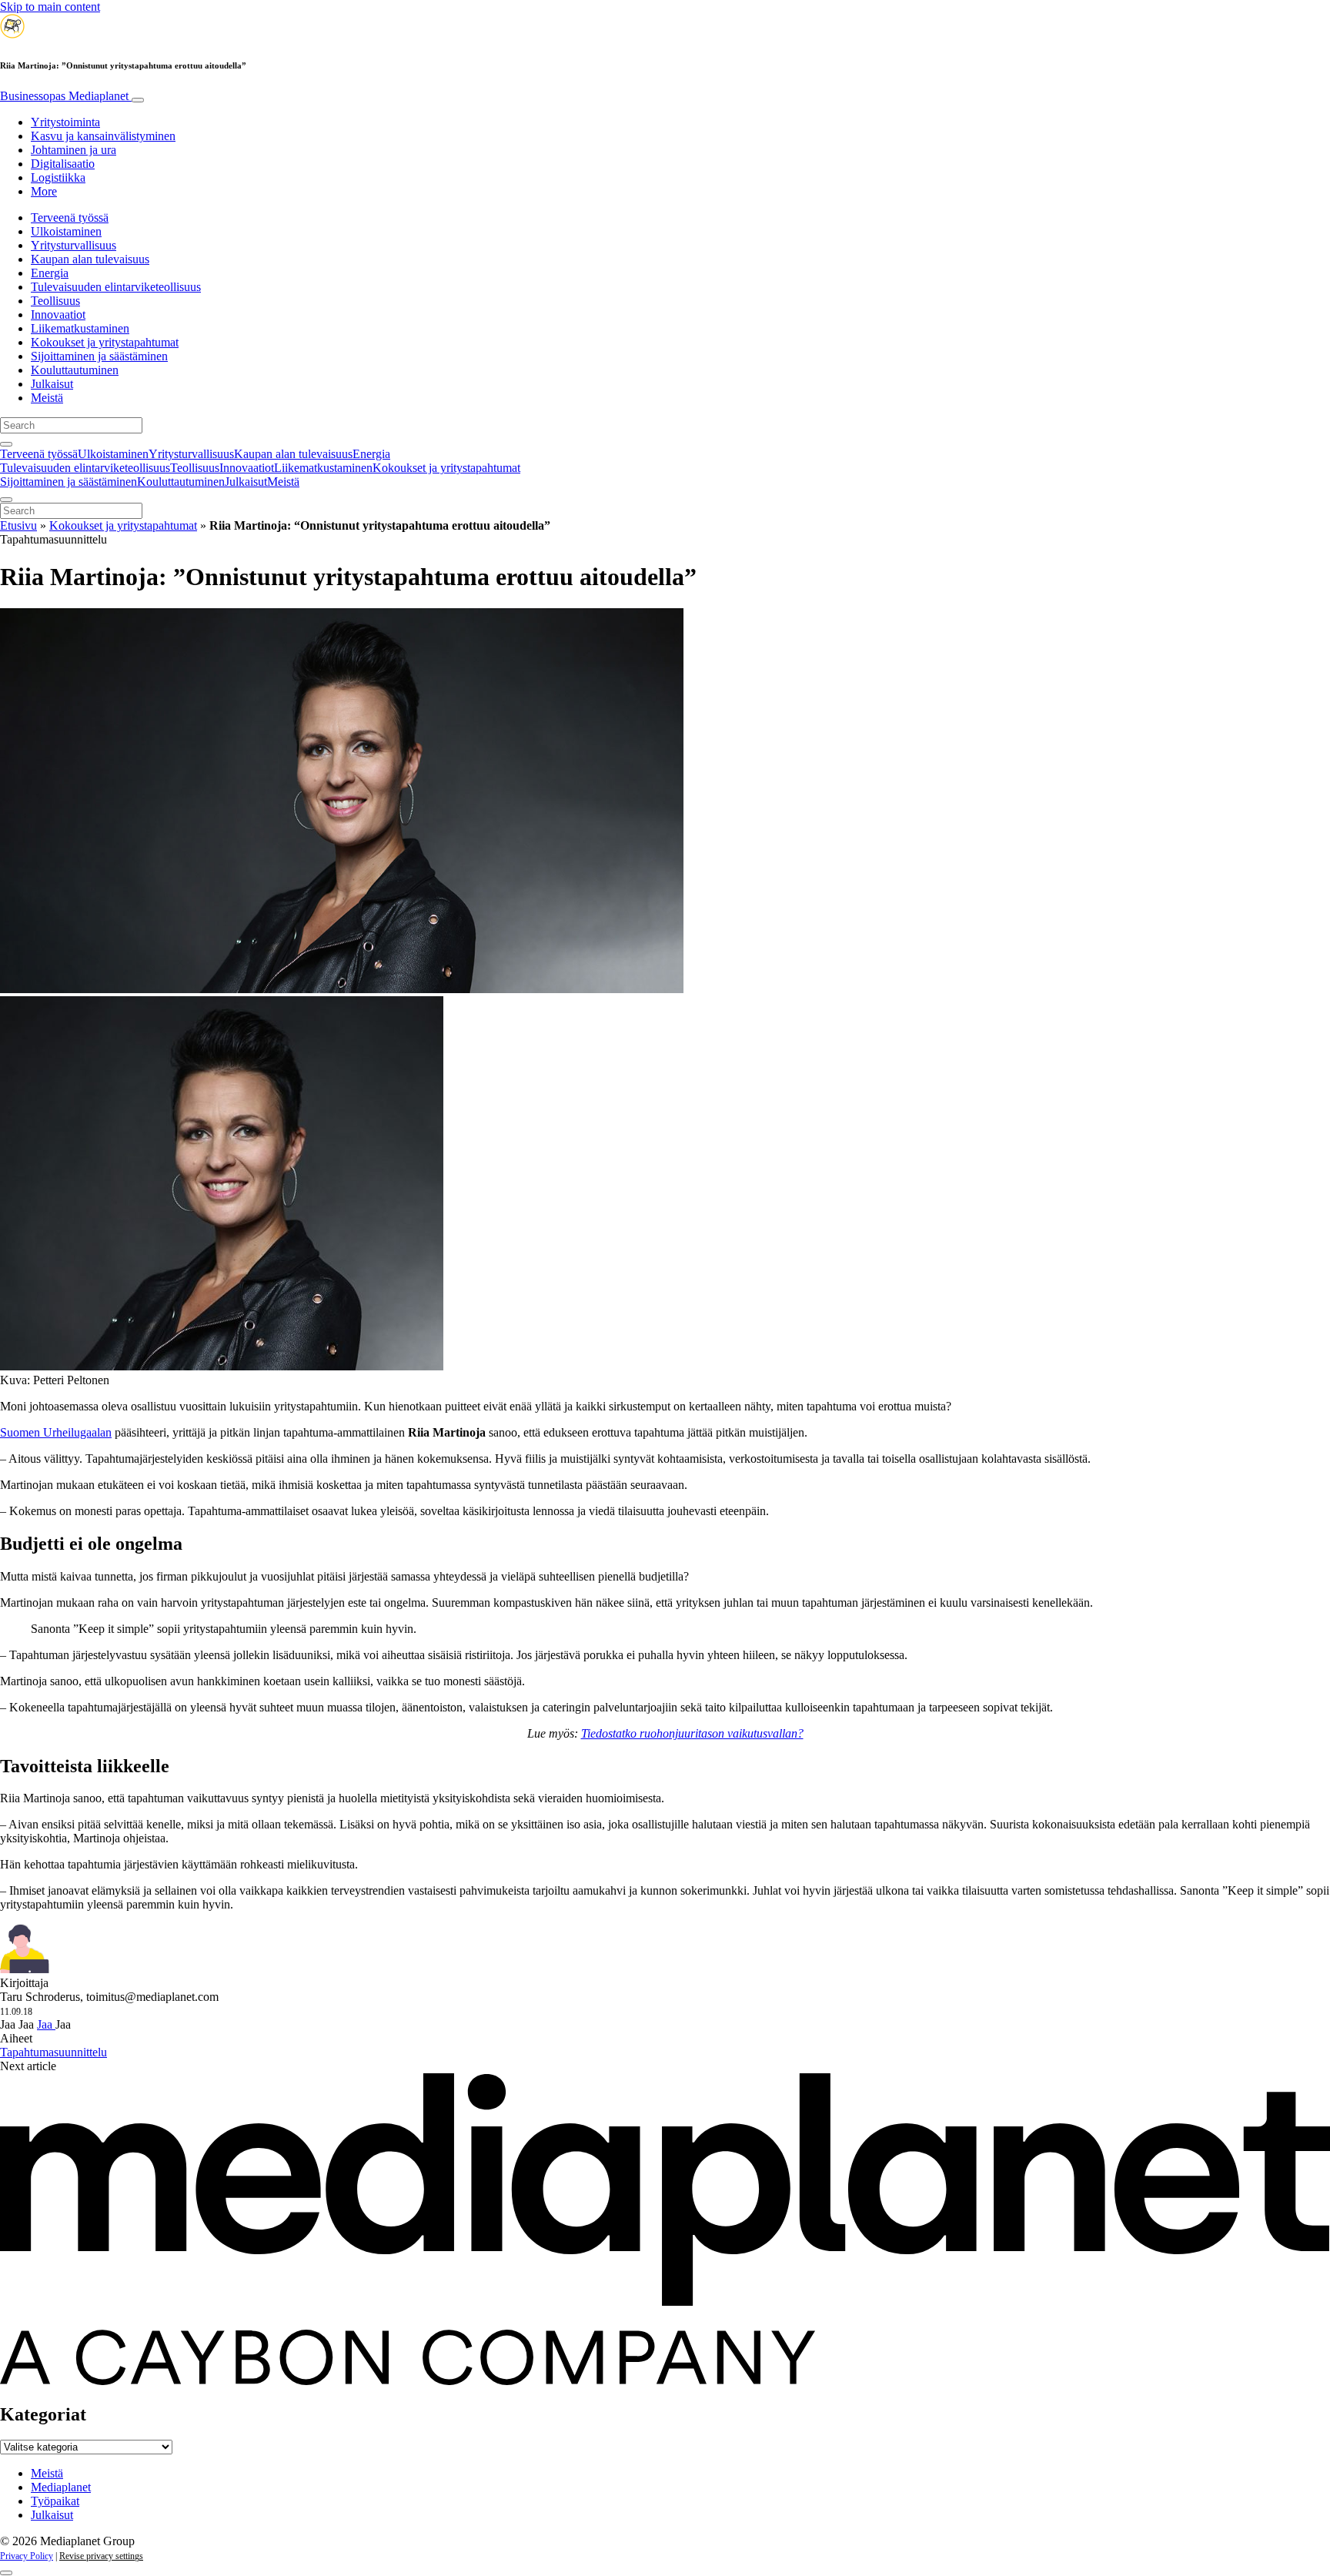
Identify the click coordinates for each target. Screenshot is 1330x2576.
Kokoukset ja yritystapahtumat (105, 342)
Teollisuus (55, 301)
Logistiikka (58, 177)
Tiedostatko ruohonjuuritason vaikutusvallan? (692, 1733)
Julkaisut (52, 384)
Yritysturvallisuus (74, 245)
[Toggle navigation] (138, 100)
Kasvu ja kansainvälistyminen (103, 136)
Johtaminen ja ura (74, 150)
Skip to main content (50, 7)
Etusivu (18, 525)
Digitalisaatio (63, 164)
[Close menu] (6, 500)
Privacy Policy (27, 2556)
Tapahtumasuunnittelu (53, 2052)
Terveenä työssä (70, 217)
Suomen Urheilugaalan (56, 1432)
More (44, 191)
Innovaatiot (58, 314)
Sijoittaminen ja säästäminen (99, 356)
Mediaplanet (61, 2487)
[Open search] (6, 444)
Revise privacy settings (101, 2556)
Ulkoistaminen (66, 231)
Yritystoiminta (65, 122)
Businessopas (64, 96)
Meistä (47, 398)
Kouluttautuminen (75, 370)
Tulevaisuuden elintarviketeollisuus (116, 287)
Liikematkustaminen (80, 328)
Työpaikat (55, 2501)
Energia (50, 273)
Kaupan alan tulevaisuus (90, 259)
